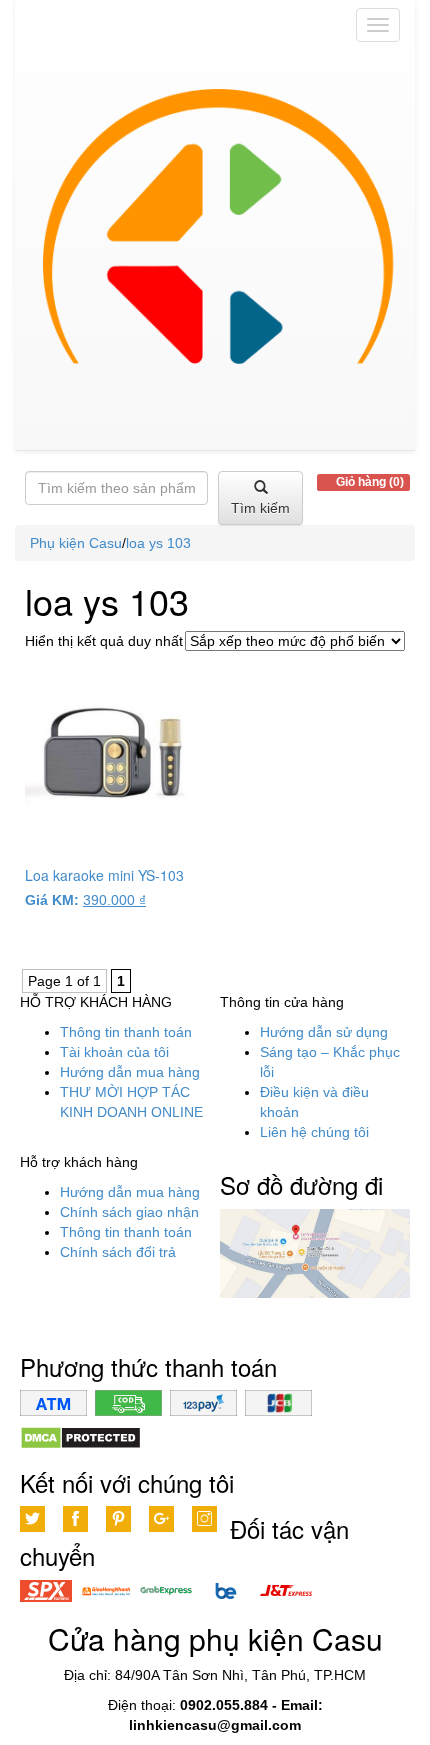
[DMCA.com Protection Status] (80, 1437)
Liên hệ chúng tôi (314, 1132)
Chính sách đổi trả (118, 1252)
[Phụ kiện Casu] (215, 250)
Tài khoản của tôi (114, 1052)
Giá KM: (52, 900)
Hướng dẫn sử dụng (324, 1032)
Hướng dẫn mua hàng (130, 1072)
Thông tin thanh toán (126, 1032)
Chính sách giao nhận (129, 1212)
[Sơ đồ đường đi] (315, 1252)
